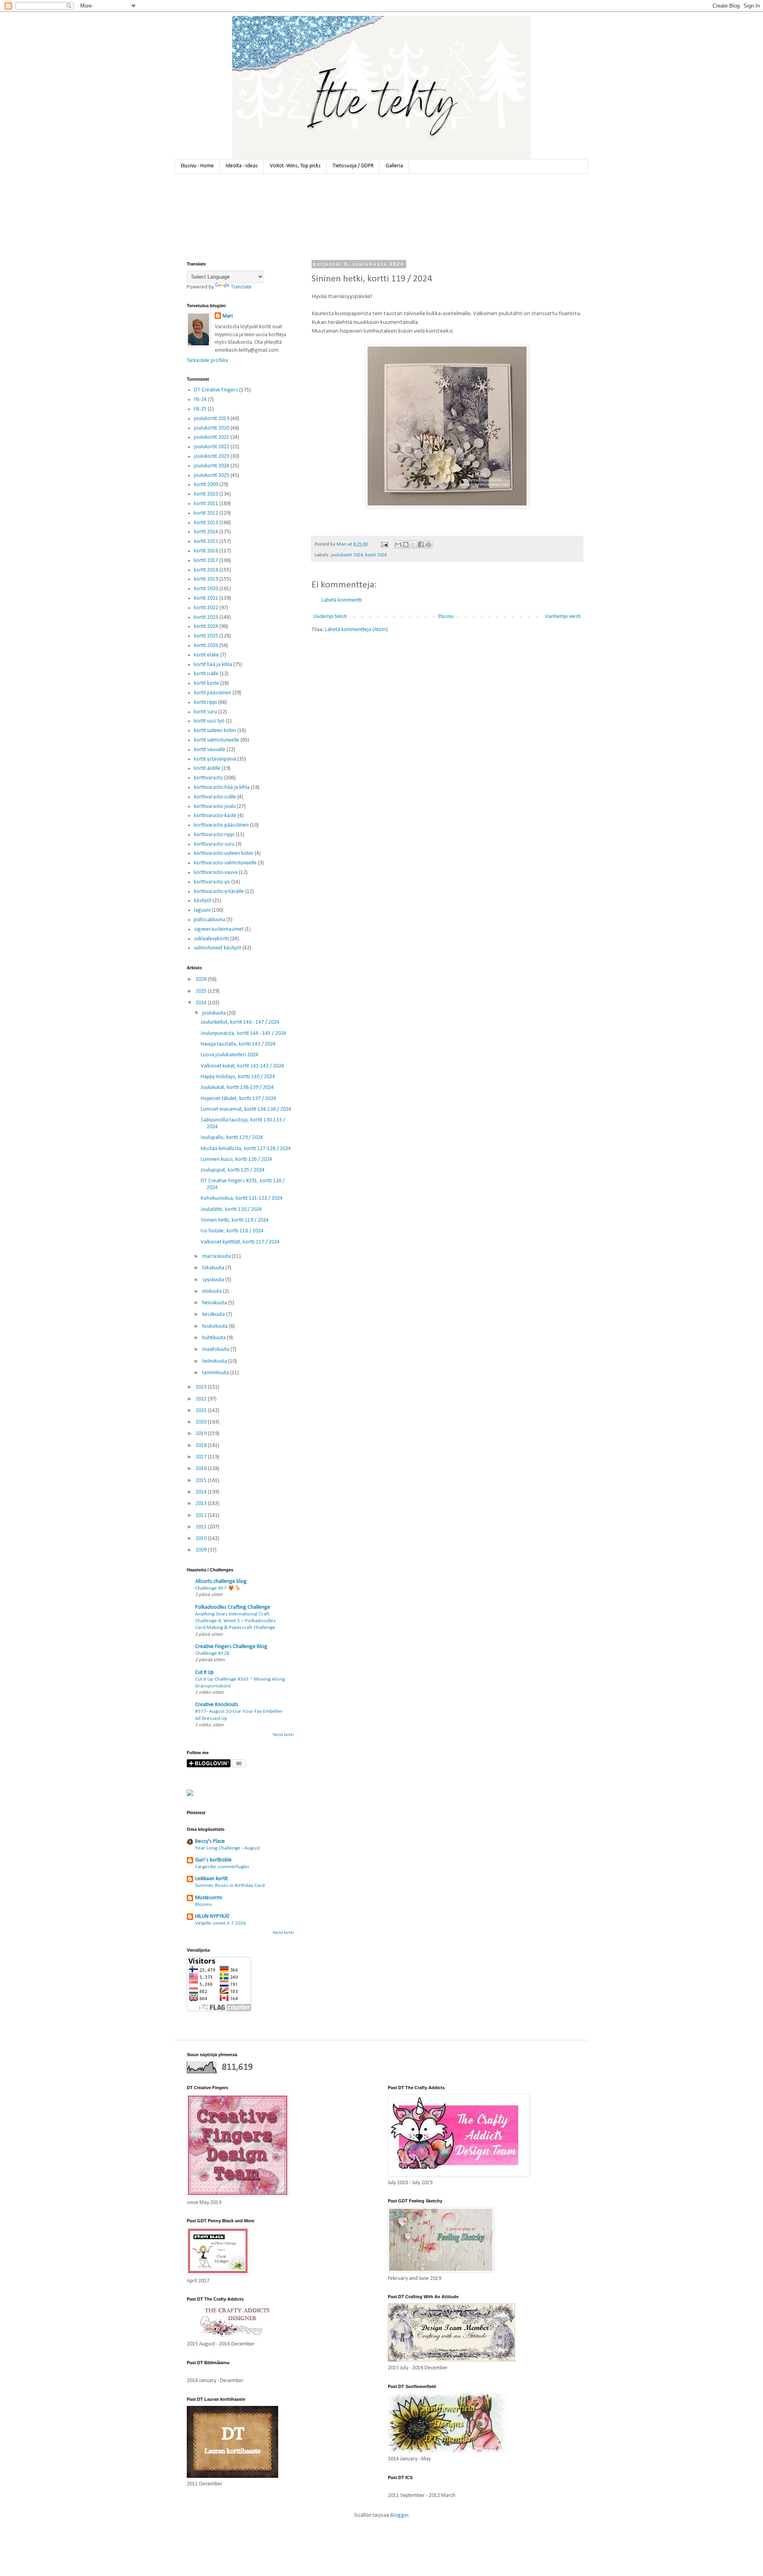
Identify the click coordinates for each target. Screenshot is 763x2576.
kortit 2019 (206, 579)
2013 (202, 1504)
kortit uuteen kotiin (215, 731)
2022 (202, 1399)
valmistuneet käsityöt (218, 948)
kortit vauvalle (210, 750)
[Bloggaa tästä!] (406, 544)
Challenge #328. (213, 1653)
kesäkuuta (214, 1314)
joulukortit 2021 (212, 437)
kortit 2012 (206, 513)
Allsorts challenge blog (221, 1581)
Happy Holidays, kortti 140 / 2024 (238, 1077)
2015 (202, 1481)
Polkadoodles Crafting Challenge (233, 1607)
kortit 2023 (206, 617)
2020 (202, 1422)
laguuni (202, 910)
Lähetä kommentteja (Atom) (356, 630)
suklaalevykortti (211, 939)
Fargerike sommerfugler (222, 1867)
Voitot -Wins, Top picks (295, 166)
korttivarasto (208, 778)
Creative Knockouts (217, 1705)
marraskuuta (217, 1256)
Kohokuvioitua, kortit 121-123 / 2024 (242, 1198)
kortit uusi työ (209, 721)
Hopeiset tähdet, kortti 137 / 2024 (238, 1099)
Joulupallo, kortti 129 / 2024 (232, 1138)
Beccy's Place (210, 1841)
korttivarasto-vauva (216, 873)
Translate (241, 287)
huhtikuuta (215, 1338)
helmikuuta (215, 1361)
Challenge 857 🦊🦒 (218, 1588)
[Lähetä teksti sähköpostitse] (384, 544)
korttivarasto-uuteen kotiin (224, 853)
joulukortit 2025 (212, 475)
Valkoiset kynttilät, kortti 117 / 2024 (240, 1242)
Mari (228, 316)
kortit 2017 (206, 561)
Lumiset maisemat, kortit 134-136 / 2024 (246, 1109)
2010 (202, 1539)
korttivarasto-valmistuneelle (225, 863)
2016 (202, 1469)
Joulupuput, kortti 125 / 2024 (233, 1170)
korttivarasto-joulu (215, 807)
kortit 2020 (206, 589)
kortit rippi (205, 702)
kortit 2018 (206, 570)
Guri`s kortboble (213, 1860)
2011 (202, 1527)
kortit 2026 (206, 646)
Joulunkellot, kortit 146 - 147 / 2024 (240, 1022)
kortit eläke (206, 655)
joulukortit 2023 (212, 456)
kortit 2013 (206, 523)
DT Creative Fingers (216, 390)
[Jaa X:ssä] (413, 544)
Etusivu (446, 617)
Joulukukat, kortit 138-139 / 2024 (237, 1088)
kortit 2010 (206, 494)
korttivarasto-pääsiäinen (221, 825)
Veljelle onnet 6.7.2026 (221, 1923)
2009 (202, 1550)
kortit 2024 (376, 555)
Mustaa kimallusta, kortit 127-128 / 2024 (246, 1149)
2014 (202, 1492)
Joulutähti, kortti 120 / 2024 (231, 1210)
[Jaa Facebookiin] (421, 544)
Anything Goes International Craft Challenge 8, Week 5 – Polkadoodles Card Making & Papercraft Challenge (235, 1621)
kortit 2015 (206, 541)
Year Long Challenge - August (228, 1848)
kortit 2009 (206, 485)
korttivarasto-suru (214, 844)
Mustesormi (209, 1898)
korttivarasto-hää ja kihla (222, 787)
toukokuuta (216, 1326)
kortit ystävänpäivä (215, 759)
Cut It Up (204, 1672)
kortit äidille (207, 768)
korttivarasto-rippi (214, 835)
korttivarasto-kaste (215, 816)
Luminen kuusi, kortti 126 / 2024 (236, 1159)
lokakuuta (214, 1268)
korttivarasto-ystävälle (219, 892)
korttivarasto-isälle (215, 797)
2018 (202, 1446)
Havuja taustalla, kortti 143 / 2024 (238, 1044)
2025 (202, 991)
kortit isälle (206, 674)
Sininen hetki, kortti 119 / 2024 (235, 1220)
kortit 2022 (206, 608)
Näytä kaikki (283, 1735)
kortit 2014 (206, 532)
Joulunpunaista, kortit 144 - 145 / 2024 (243, 1033)
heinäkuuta (215, 1303)
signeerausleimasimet (219, 929)
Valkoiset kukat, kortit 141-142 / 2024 (242, 1066)
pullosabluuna (210, 920)
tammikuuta (216, 1373)
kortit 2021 (206, 598)
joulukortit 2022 (212, 447)
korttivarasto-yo (212, 882)
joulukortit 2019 (212, 419)
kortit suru (205, 712)
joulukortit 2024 (347, 555)
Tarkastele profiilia (207, 361)
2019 (202, 1434)
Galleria (394, 166)
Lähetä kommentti (342, 600)
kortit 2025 (206, 636)
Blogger (399, 2515)
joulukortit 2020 (212, 428)
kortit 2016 (206, 551)
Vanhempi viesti (563, 617)
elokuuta (213, 1291)
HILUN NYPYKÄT (212, 1917)
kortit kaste (206, 683)
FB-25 (200, 409)
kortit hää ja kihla (213, 665)
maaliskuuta (216, 1349)
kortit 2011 (206, 504)
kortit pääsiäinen (213, 693)
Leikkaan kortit (211, 1879)
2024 (202, 1003)
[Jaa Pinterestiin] (428, 544)
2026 (202, 979)
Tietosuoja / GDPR (353, 166)
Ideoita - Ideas (242, 166)
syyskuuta (214, 1280)
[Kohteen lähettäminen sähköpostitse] (398, 544)
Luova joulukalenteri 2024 (229, 1055)
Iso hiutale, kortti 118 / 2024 (232, 1231)
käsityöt (203, 901)
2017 (202, 1457)
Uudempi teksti (330, 617)
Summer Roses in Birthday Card (230, 1886)
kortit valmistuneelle (217, 740)
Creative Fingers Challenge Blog (231, 1647)
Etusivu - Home (197, 166)
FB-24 (200, 400)
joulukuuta (215, 1013)
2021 (202, 1411)
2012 (202, 1516)
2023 (202, 1387)
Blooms (204, 1905)
